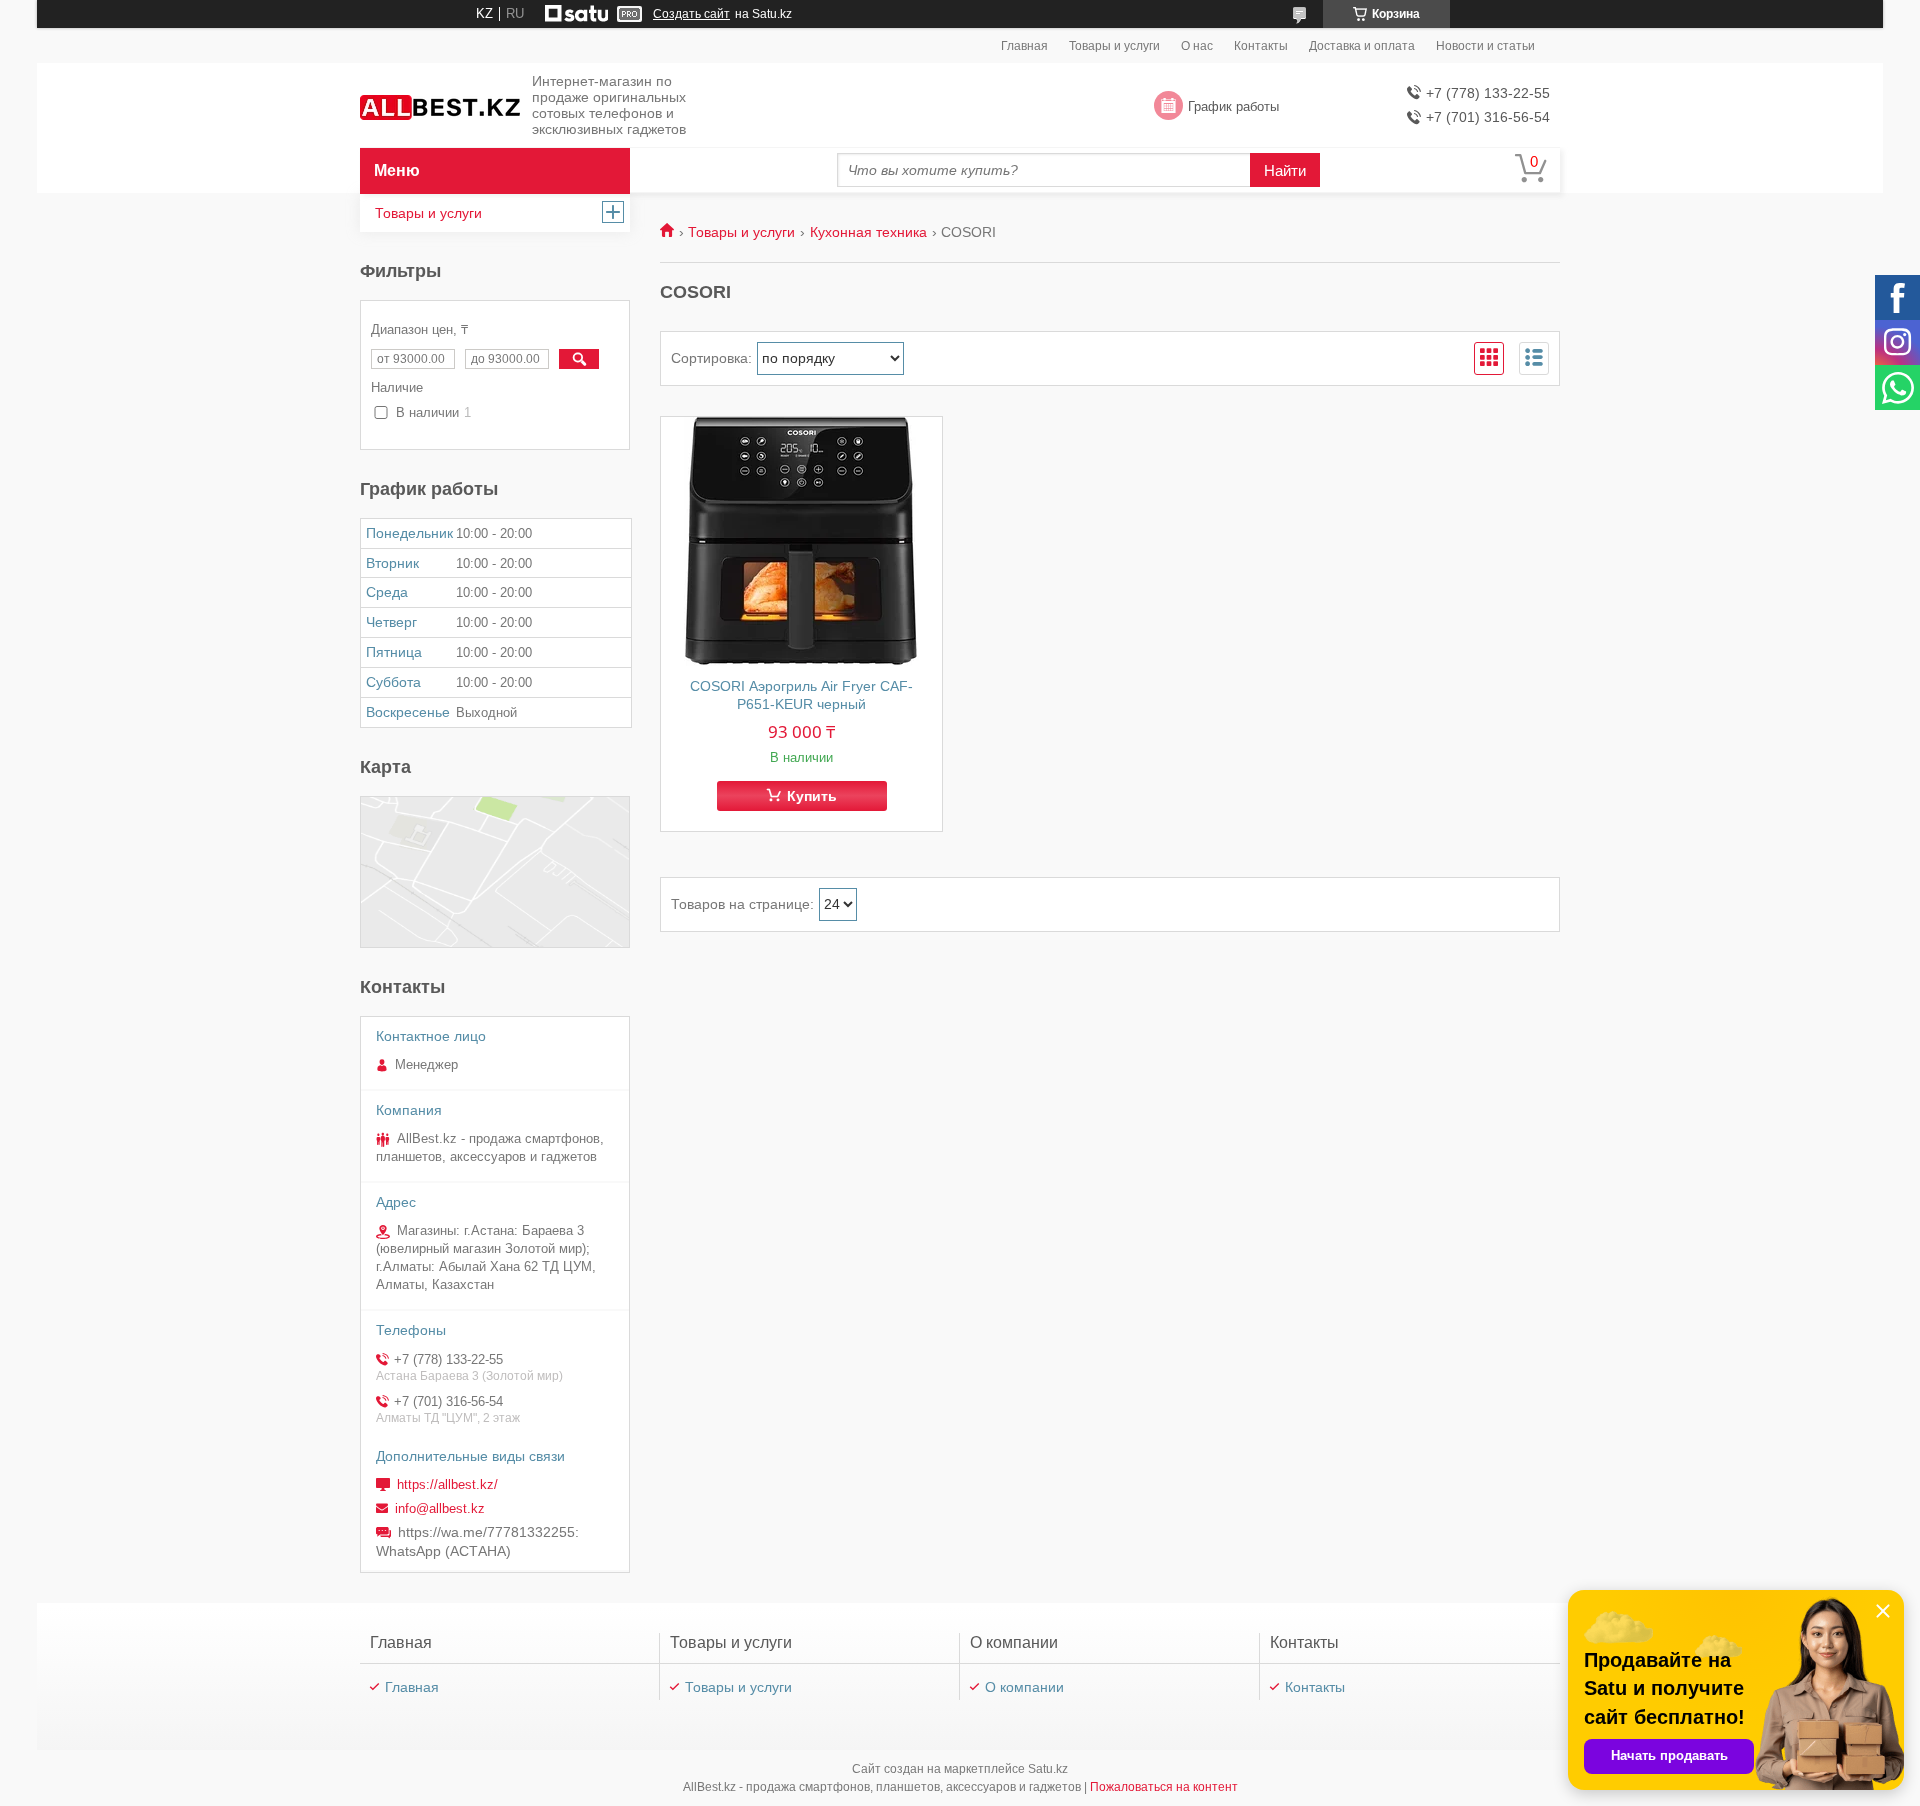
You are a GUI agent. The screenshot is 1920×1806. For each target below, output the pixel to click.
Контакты (1261, 46)
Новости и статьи (1485, 46)
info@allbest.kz (440, 1508)
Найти (1285, 170)
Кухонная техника (868, 232)
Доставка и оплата (1362, 46)
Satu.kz (1048, 1769)
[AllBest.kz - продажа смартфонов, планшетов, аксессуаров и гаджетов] (440, 106)
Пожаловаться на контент (1164, 1787)
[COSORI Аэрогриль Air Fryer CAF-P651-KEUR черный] (801, 542)
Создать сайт (691, 14)
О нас (1197, 46)
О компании (1024, 1687)
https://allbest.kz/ (447, 1484)
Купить (812, 796)
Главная (1024, 46)
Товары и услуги (1114, 46)
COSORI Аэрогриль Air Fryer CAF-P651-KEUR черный (801, 695)
